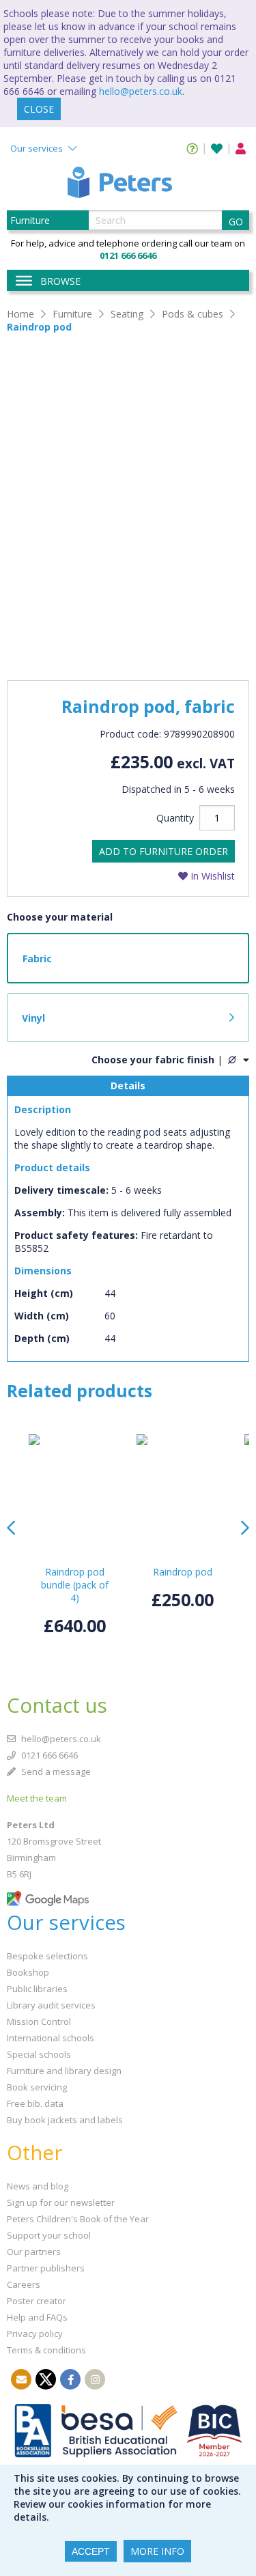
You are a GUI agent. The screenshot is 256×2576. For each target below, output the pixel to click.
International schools (51, 2038)
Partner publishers (46, 2268)
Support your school (49, 2235)
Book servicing (37, 2087)
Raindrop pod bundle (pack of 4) (75, 1585)
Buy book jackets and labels (65, 2120)
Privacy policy (35, 2334)
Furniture (72, 314)
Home (20, 314)
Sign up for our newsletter (61, 2202)
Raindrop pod (39, 327)
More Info (157, 2551)
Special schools (39, 2054)
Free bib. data (35, 2103)
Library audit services (51, 2005)
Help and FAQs (37, 2317)
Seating (127, 314)
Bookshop (28, 1972)
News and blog (38, 2186)
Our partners (34, 2252)
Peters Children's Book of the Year (78, 2219)
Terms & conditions (46, 2350)
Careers (24, 2284)
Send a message (55, 1772)
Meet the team (37, 1798)
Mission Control (39, 2021)
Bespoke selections (47, 1956)
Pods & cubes (193, 314)
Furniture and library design (64, 2071)
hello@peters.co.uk (141, 91)
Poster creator (37, 2301)
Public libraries (37, 1989)
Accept (91, 2551)
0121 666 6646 (48, 1755)
